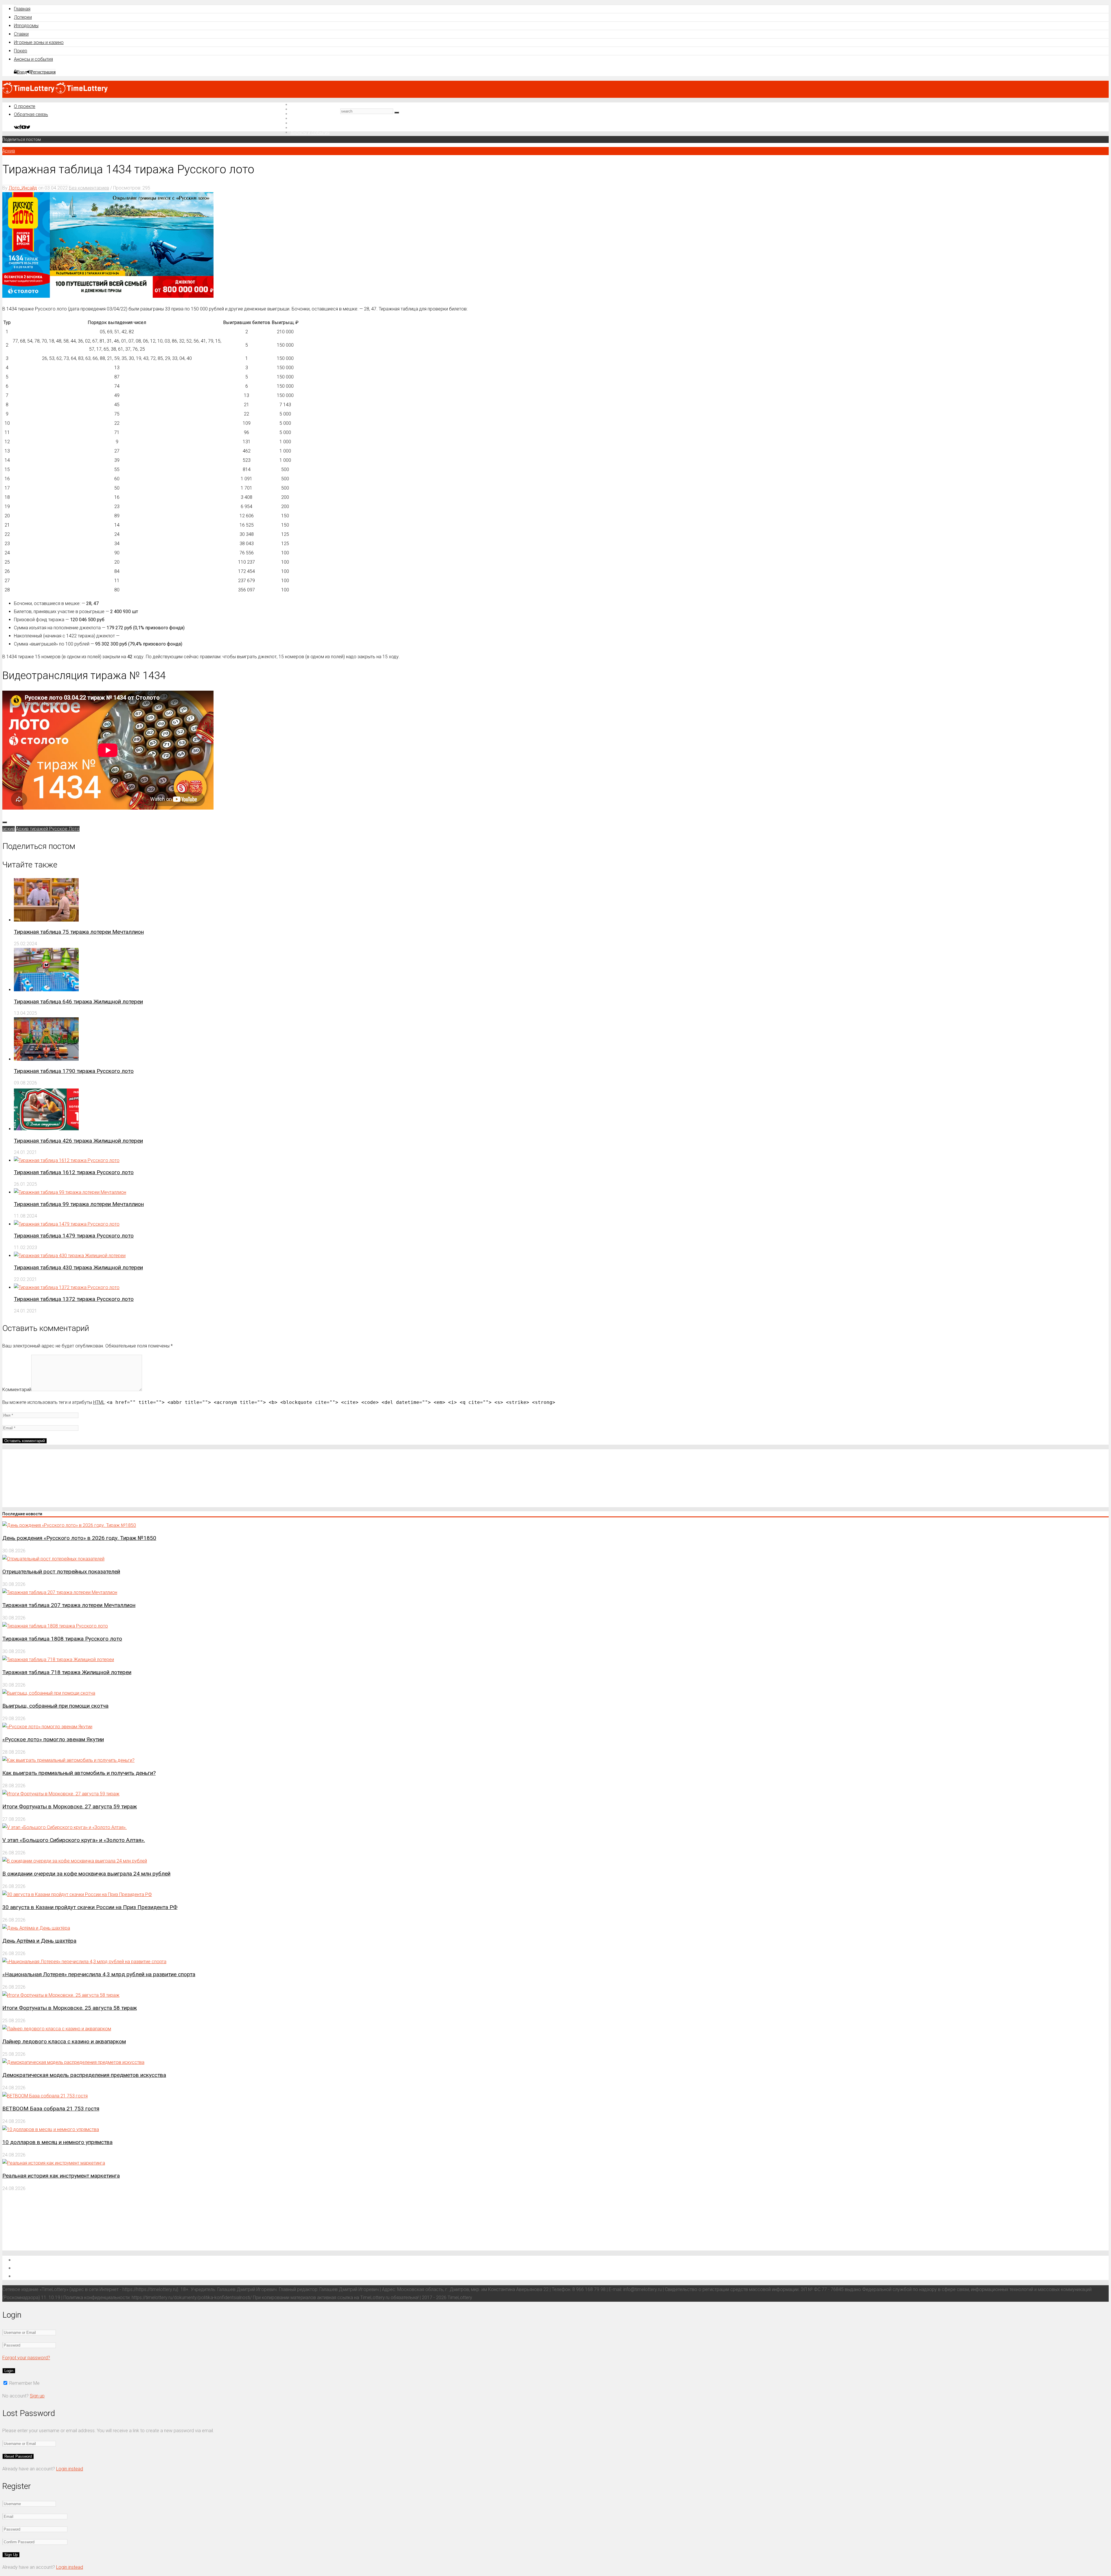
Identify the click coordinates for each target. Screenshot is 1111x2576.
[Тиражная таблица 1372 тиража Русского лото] (67, 1287)
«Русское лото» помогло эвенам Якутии (53, 1739)
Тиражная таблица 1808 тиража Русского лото (62, 1639)
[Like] (5, 822)
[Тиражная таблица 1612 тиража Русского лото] (67, 1160)
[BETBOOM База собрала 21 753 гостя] (45, 2096)
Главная (22, 9)
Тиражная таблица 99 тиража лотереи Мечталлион (79, 1204)
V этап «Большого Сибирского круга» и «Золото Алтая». (74, 1840)
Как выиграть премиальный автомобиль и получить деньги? (79, 1773)
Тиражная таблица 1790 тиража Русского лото (74, 1071)
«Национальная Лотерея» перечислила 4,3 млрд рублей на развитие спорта (99, 1974)
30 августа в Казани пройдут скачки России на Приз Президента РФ (90, 1907)
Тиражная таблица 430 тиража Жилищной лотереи (78, 1267)
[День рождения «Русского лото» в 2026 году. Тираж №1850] (69, 1525)
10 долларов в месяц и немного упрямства (57, 2142)
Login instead (70, 2469)
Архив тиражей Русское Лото (48, 829)
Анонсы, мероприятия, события (51, 2276)
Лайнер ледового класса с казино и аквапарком (64, 2041)
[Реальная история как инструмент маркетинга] (54, 2163)
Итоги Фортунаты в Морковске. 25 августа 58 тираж (70, 2008)
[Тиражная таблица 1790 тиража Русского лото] (46, 1059)
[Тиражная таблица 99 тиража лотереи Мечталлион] (70, 1192)
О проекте (25, 106)
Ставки (21, 34)
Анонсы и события (33, 59)
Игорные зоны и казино (39, 42)
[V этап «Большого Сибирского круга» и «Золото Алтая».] (65, 1827)
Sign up (37, 2396)
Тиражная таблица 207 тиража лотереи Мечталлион (69, 1605)
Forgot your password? (26, 2358)
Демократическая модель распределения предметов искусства (84, 2075)
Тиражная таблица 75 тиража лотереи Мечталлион (79, 932)
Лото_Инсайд (23, 188)
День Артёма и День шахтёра (39, 1941)
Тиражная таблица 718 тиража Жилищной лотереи (67, 1672)
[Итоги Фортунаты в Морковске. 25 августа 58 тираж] (61, 1995)
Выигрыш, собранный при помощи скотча (55, 1706)
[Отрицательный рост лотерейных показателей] (53, 1559)
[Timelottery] (55, 92)
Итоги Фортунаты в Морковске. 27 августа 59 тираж (70, 1806)
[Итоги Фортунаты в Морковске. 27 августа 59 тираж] (61, 1794)
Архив (9, 151)
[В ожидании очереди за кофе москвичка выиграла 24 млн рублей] (75, 1861)
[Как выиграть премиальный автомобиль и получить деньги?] (68, 1760)
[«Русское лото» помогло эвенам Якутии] (47, 1727)
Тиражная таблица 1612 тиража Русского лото (74, 1172)
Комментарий (17, 1390)
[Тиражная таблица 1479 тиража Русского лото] (67, 1224)
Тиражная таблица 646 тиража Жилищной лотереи (78, 1002)
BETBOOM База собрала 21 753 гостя (51, 2109)
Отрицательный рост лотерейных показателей (61, 1572)
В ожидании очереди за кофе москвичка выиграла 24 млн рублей (86, 1874)
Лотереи (23, 17)
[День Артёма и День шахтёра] (36, 1928)
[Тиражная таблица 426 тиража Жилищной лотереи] (46, 1129)
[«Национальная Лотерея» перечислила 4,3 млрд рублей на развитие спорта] (84, 1962)
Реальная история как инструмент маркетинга (61, 2176)
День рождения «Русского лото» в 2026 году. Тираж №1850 (79, 1538)
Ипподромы (26, 26)
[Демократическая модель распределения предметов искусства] (73, 2062)
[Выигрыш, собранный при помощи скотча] (49, 1693)
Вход (22, 72)
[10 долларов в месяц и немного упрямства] (51, 2129)
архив (9, 829)
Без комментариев (89, 188)
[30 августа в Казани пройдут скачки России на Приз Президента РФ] (77, 1894)
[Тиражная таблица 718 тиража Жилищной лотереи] (58, 1660)
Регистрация (43, 72)
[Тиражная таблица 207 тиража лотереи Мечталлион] (60, 1592)
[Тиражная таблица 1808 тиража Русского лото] (55, 1626)
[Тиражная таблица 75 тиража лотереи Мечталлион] (46, 920)
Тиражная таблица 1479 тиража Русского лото (74, 1236)
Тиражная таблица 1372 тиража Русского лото (74, 1299)
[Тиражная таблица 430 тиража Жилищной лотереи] (70, 1256)
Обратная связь (31, 114)
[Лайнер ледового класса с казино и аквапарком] (57, 2029)
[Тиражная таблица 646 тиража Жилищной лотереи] (46, 990)
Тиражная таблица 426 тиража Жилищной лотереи (78, 1141)
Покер (21, 51)
